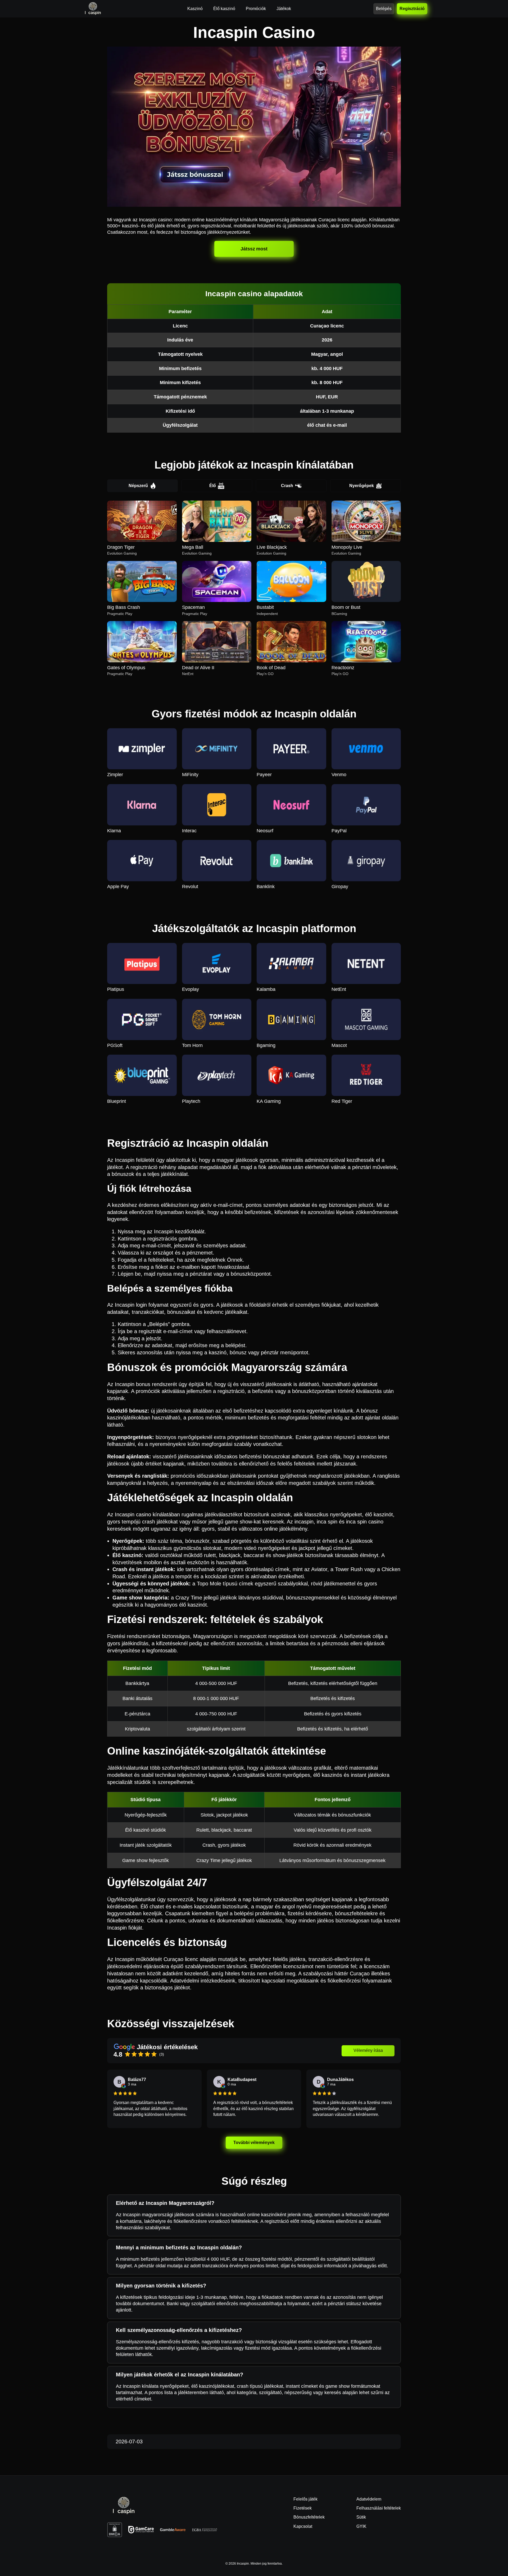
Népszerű (138, 486)
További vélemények (254, 2143)
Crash (287, 486)
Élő (213, 486)
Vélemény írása (368, 2050)
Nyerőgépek (362, 486)
